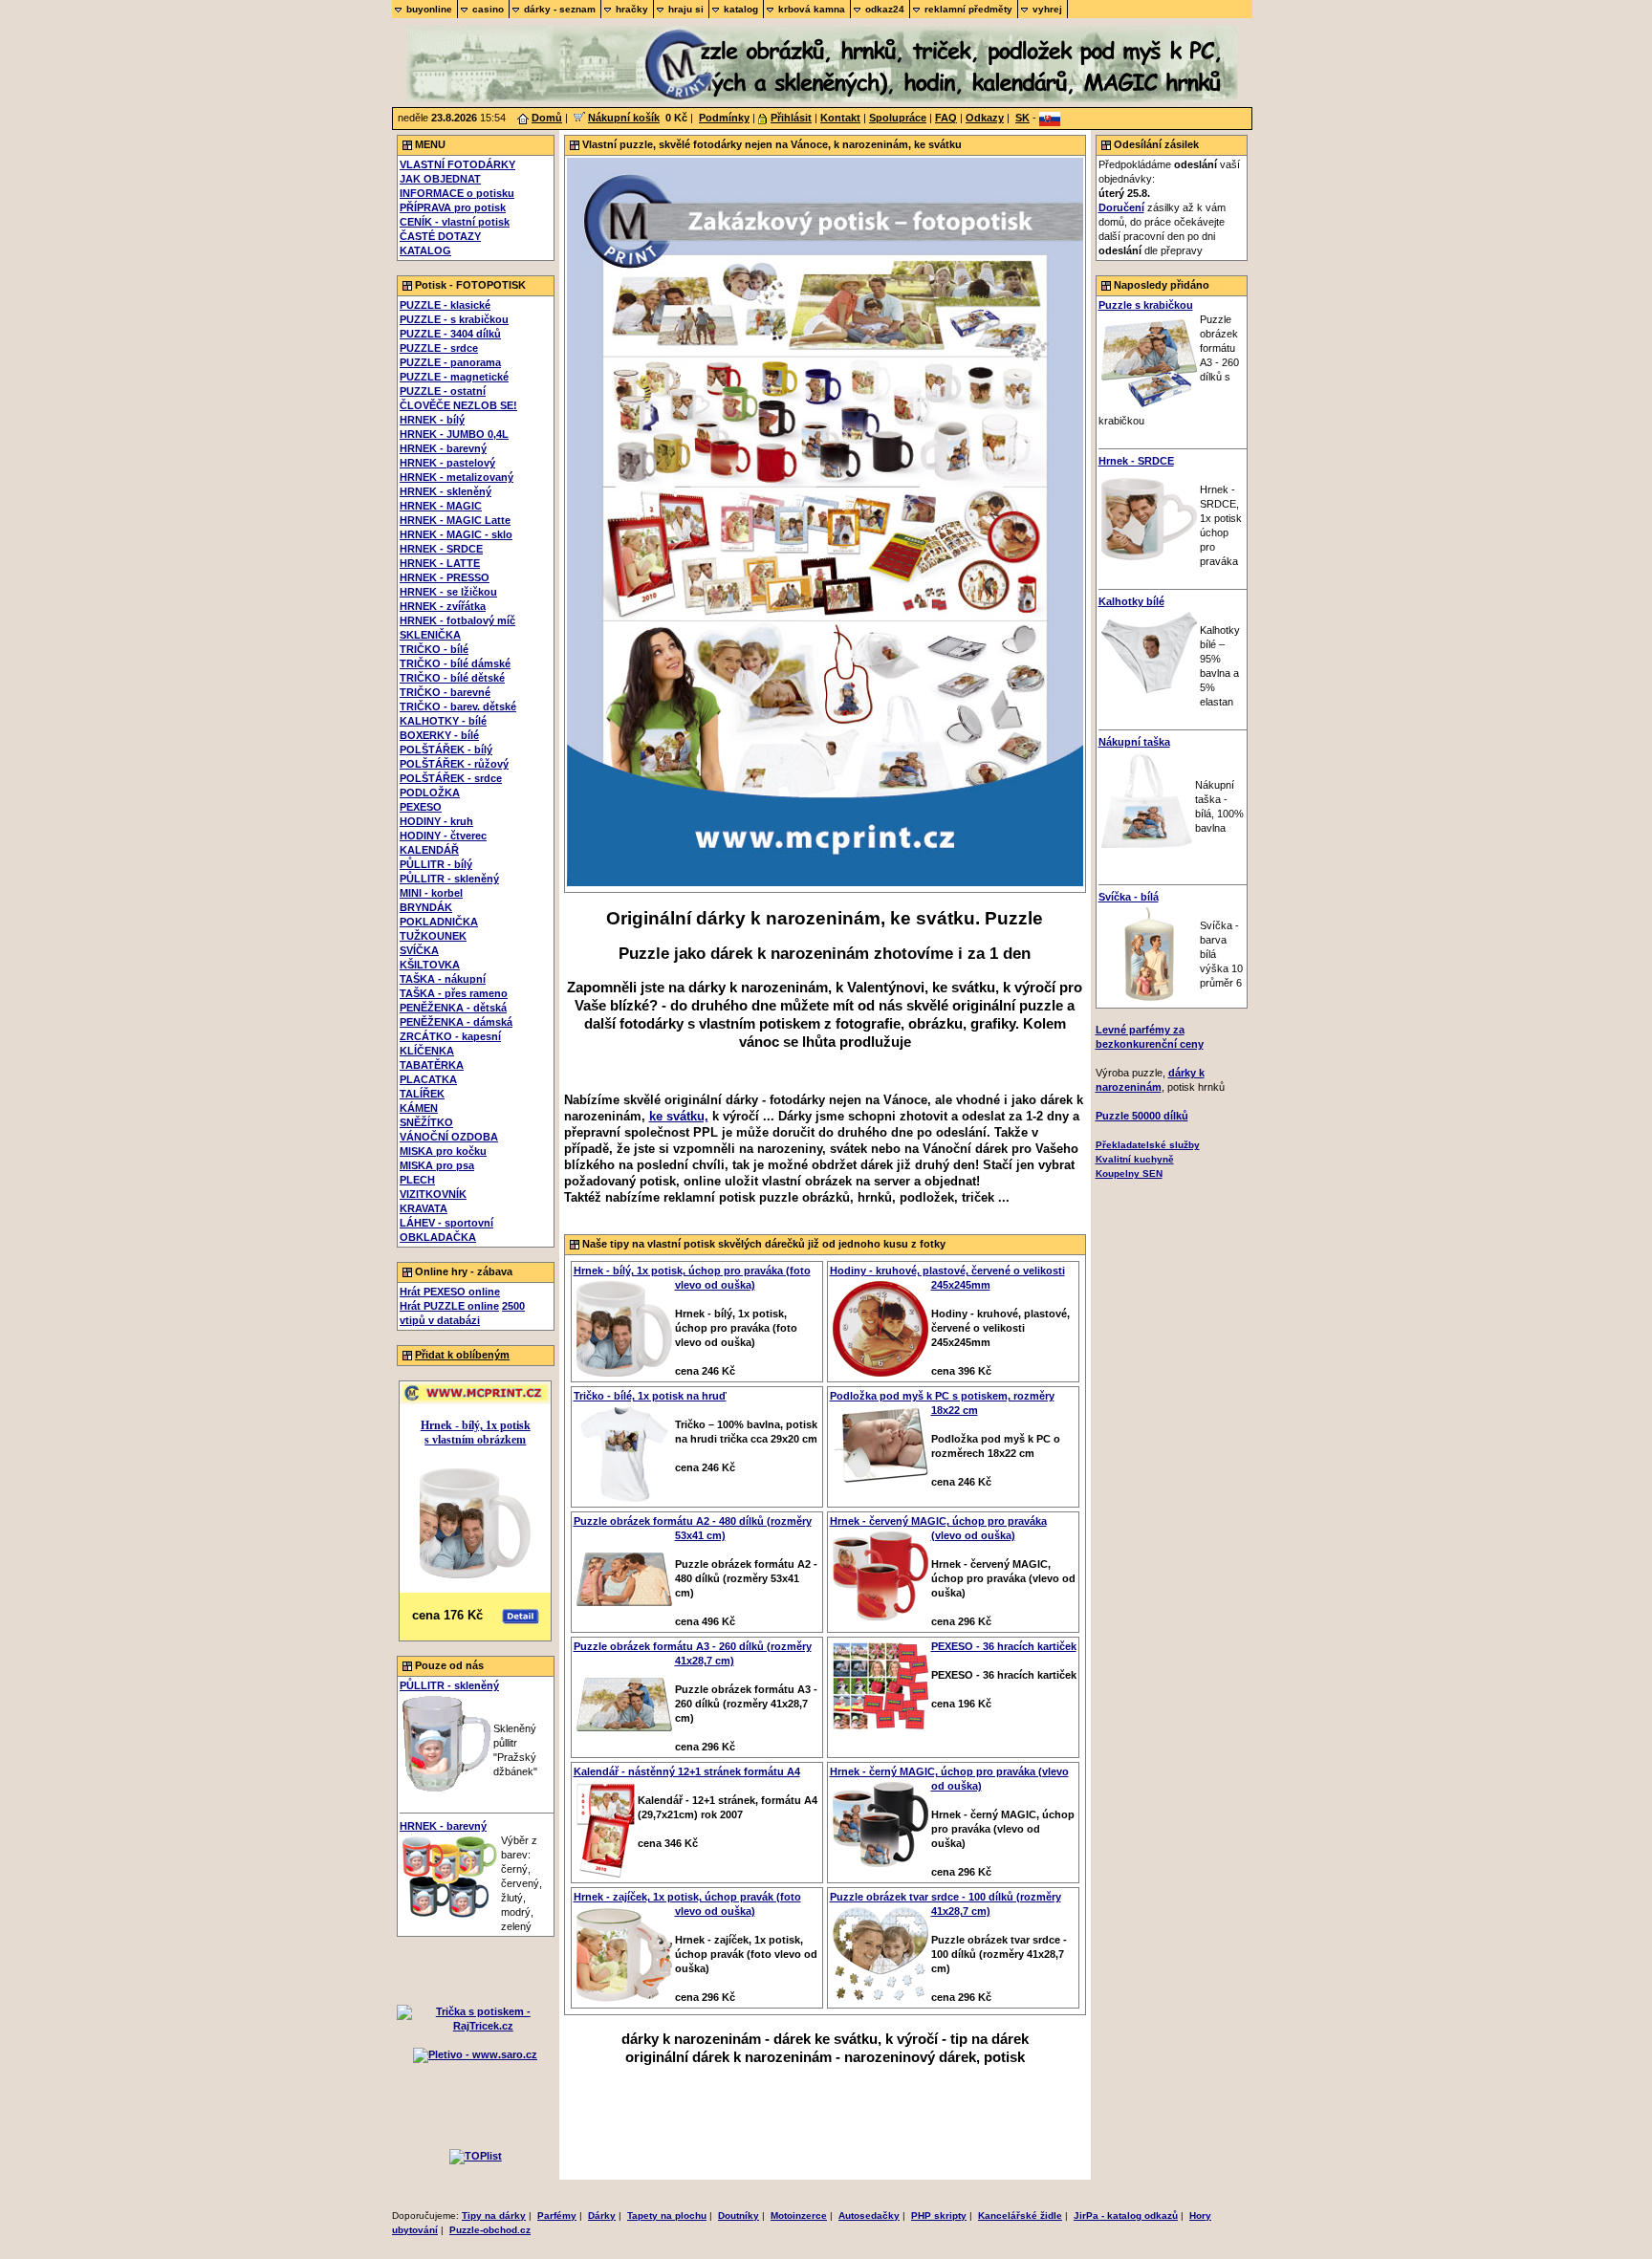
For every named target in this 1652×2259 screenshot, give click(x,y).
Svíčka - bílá (1129, 897)
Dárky (602, 2216)
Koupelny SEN (1129, 1173)
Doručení (1121, 207)
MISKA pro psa (437, 1165)
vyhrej (1047, 9)
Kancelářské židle (1020, 2216)
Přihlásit (791, 118)
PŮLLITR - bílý (436, 864)
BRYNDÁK (426, 907)
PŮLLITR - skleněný (449, 879)
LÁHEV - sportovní (446, 1223)
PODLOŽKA (430, 793)
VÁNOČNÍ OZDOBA (449, 1137)
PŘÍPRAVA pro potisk (453, 207)
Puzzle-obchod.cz (490, 2230)
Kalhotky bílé (1131, 601)
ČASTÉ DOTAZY (440, 236)
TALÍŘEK (422, 1094)
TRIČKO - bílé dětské (452, 678)
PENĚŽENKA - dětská (453, 1008)
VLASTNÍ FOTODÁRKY (457, 164)
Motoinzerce (799, 2216)
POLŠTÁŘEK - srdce (451, 778)
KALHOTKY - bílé (443, 721)
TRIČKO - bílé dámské (455, 663)
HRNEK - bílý (432, 420)
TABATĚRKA (432, 1065)
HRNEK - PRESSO (445, 577)
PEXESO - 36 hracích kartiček (1004, 1646)
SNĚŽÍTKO (426, 1122)
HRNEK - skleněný (446, 491)
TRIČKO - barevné (445, 692)
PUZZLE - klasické (445, 305)
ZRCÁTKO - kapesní (450, 1036)
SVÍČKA (419, 950)
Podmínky (724, 118)
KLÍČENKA (427, 1051)
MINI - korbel (431, 893)
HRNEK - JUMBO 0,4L (454, 434)
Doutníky (739, 2216)
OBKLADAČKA (438, 1237)
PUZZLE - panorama (450, 362)
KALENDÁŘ (429, 850)
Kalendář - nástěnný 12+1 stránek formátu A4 (687, 1771)
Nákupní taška (1134, 742)
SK (1022, 118)
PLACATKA (428, 1079)
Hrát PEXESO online (450, 1292)
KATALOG (425, 250)
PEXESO (421, 807)
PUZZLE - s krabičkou (454, 319)
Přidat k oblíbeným (462, 1355)
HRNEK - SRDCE (441, 549)
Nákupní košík (624, 118)
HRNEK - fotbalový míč (457, 620)
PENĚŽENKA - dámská (456, 1022)
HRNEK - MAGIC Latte (455, 520)
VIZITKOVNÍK (433, 1194)
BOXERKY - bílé (439, 735)
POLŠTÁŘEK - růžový (454, 764)
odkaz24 (885, 9)
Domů (547, 118)
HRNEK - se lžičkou (448, 592)
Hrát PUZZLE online (449, 1306)
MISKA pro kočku (443, 1151)
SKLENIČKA (430, 635)
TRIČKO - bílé (434, 649)
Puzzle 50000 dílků (1142, 1116)
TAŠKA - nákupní (443, 979)
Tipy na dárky (494, 2216)
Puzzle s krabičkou (1146, 305)
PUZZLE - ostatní (443, 391)
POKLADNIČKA (439, 922)
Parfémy (557, 2216)
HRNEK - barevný (443, 448)
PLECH (417, 1180)
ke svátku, (679, 1116)
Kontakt (840, 118)
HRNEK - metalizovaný (456, 477)
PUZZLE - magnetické (454, 377)
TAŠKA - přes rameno (454, 993)
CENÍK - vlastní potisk (455, 222)
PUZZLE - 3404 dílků (450, 334)
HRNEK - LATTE (440, 563)
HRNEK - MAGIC (441, 506)
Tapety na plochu (667, 2216)
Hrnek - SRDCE (1136, 461)
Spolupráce (898, 118)
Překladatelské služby (1148, 1145)
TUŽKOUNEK (433, 936)
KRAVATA (424, 1208)
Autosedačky (869, 2216)
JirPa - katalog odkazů (1126, 2216)
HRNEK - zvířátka (443, 606)
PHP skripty (939, 2216)
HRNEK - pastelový (447, 463)
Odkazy (985, 118)
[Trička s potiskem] (476, 2026)
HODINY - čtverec (443, 836)
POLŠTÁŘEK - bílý (446, 749)
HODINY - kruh (436, 821)
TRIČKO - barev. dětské (458, 706)
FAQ (946, 118)
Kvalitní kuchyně (1135, 1159)
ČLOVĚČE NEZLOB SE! (458, 405)
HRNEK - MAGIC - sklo (456, 534)
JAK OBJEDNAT (440, 179)
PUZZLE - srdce (439, 348)
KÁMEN (419, 1108)
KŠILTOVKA (430, 965)
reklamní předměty (968, 9)
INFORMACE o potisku (457, 193)
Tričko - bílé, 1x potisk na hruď (650, 1396)
